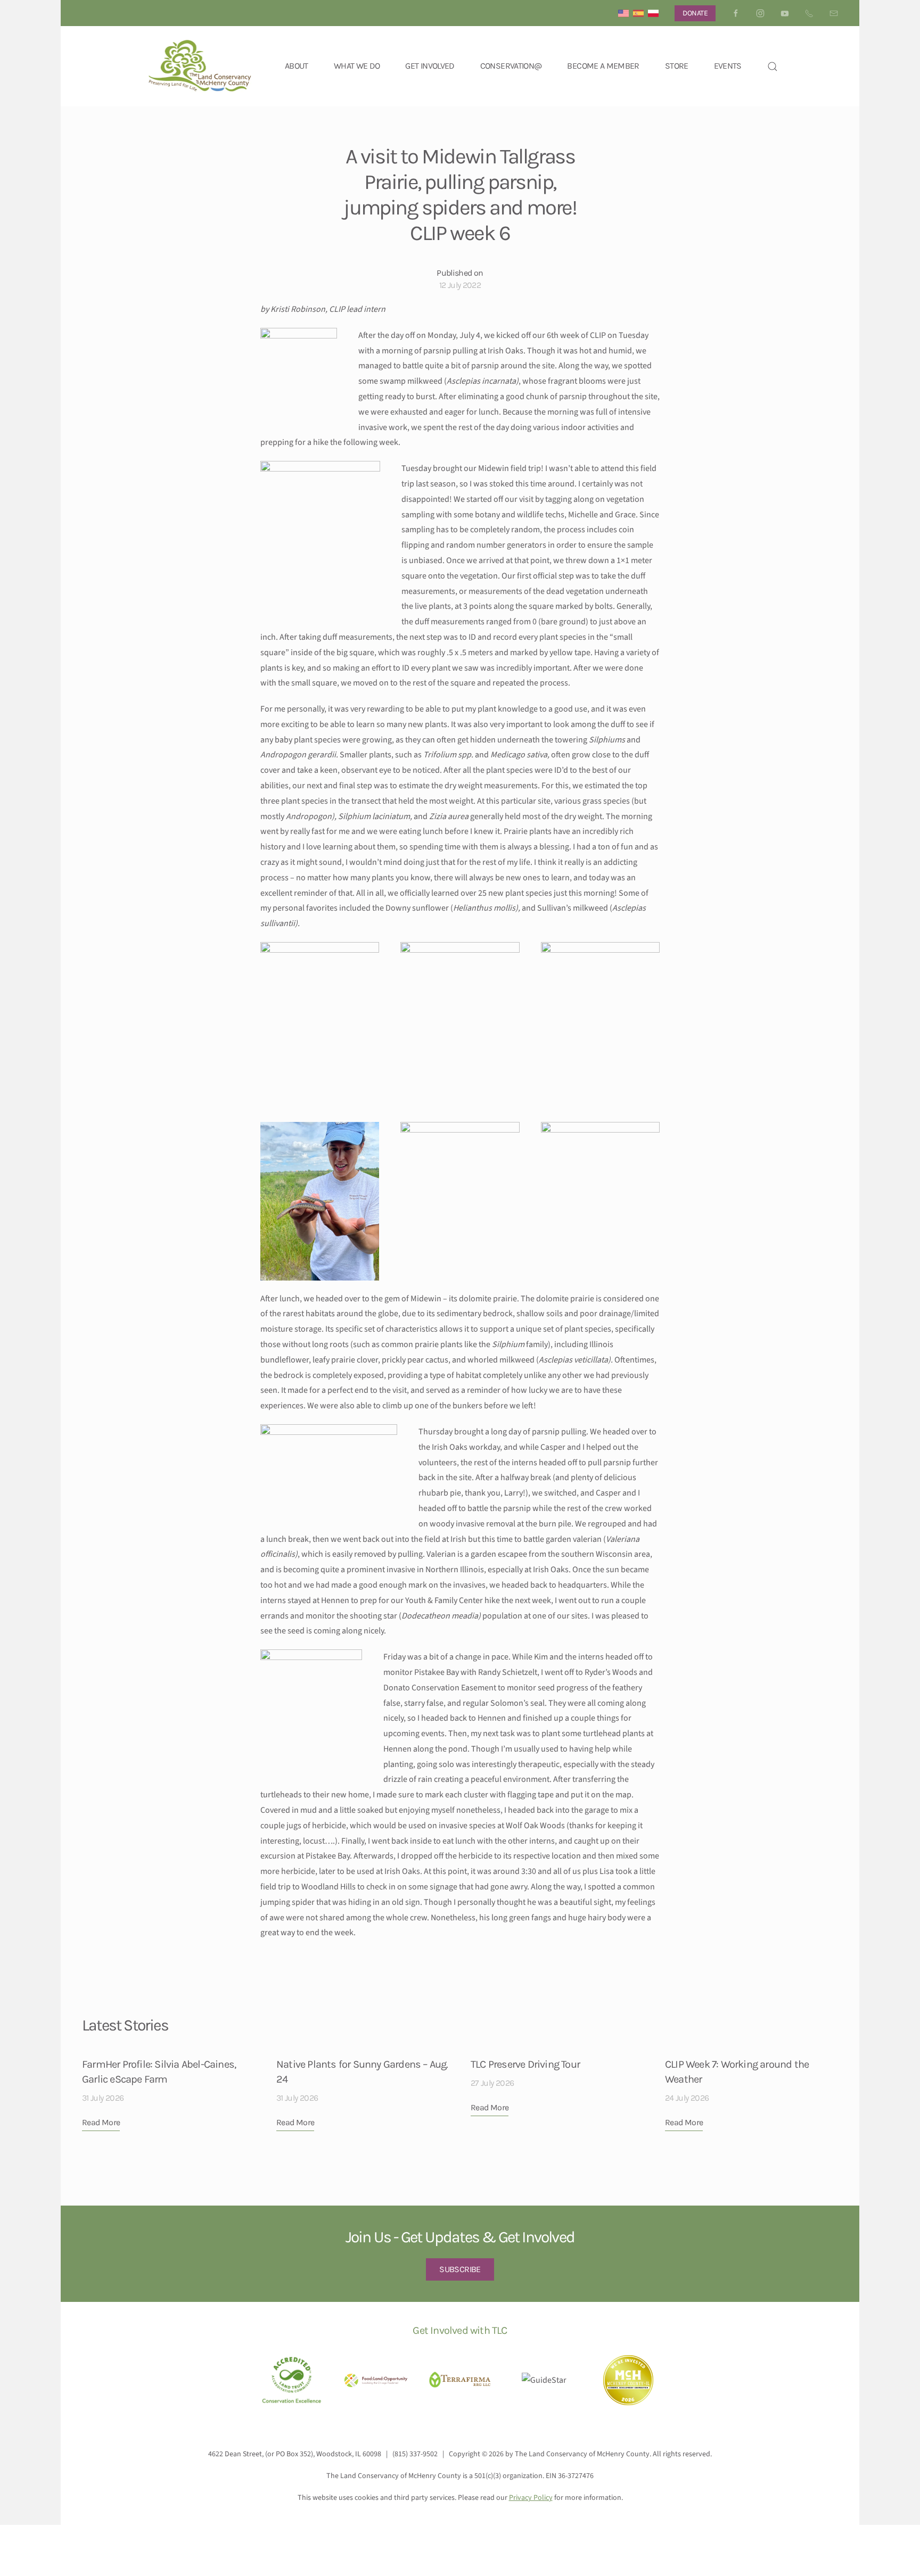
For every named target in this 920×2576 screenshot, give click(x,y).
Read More (101, 2122)
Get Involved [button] (430, 66)
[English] (623, 13)
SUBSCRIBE (460, 2269)
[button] (773, 66)
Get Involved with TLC (460, 2330)
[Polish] (653, 13)
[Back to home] (200, 66)
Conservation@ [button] (511, 66)
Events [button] (728, 66)
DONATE (695, 13)
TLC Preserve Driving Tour (525, 2064)
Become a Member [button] (603, 66)
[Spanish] (638, 13)
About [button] (297, 66)
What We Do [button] (357, 66)
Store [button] (677, 66)
